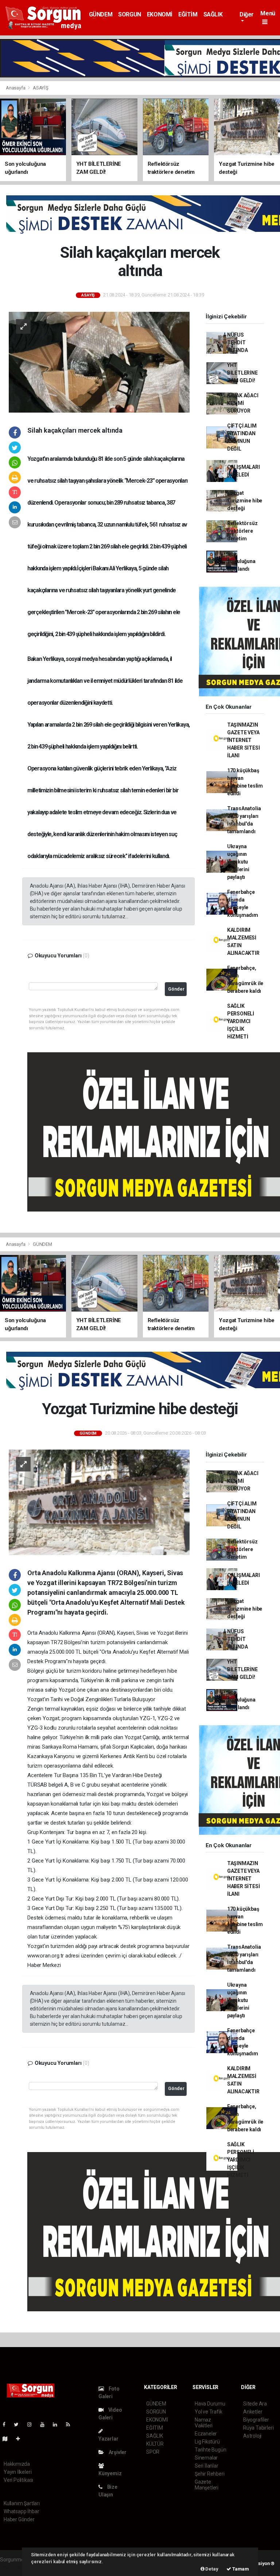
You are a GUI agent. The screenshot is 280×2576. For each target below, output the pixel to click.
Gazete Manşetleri (207, 2485)
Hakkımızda (17, 2464)
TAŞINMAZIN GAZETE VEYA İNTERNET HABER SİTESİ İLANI (244, 740)
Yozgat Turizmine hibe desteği (245, 501)
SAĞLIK (213, 14)
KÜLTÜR (155, 2444)
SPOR (153, 2452)
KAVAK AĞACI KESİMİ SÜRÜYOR (243, 403)
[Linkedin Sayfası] (58, 2424)
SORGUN (130, 14)
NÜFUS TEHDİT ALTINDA (238, 342)
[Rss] (71, 2424)
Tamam (240, 2569)
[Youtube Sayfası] (45, 2424)
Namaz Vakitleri (204, 2423)
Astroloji (252, 2436)
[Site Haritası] (8, 2439)
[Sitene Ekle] (21, 2439)
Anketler (253, 2412)
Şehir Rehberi (210, 2474)
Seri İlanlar (207, 2466)
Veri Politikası (18, 2480)
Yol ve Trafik (209, 2412)
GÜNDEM (101, 14)
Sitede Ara (255, 2404)
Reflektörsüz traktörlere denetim (242, 531)
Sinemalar (206, 2458)
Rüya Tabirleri (258, 2428)
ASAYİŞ (41, 88)
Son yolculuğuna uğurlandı (241, 561)
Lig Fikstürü (207, 2442)
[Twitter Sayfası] (19, 2424)
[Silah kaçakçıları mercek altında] (99, 362)
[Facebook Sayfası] (7, 2424)
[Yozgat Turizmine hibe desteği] (99, 1502)
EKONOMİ (160, 14)
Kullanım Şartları (22, 2503)
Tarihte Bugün (211, 2450)
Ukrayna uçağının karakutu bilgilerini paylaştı (238, 862)
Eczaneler (206, 2434)
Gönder (176, 989)
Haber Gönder (19, 2519)
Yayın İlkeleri (17, 2472)
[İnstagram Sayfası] (32, 2424)
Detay (211, 2569)
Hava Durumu (210, 2404)
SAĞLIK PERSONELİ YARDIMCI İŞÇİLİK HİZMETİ (241, 1021)
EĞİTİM (188, 14)
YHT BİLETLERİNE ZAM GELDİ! (242, 373)
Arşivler (117, 2452)
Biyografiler (256, 2420)
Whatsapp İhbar (21, 2511)
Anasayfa (16, 88)
